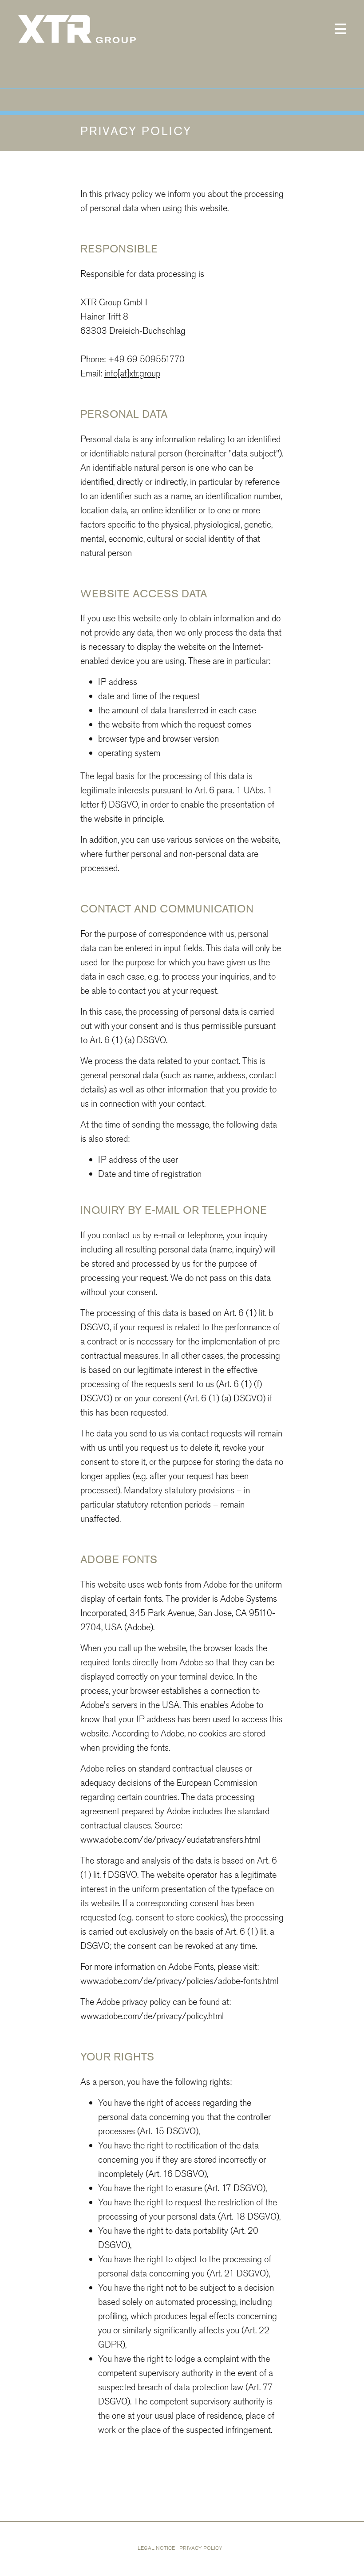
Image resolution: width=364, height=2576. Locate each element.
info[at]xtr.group (132, 373)
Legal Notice (156, 2548)
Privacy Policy (201, 2548)
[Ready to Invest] (77, 29)
